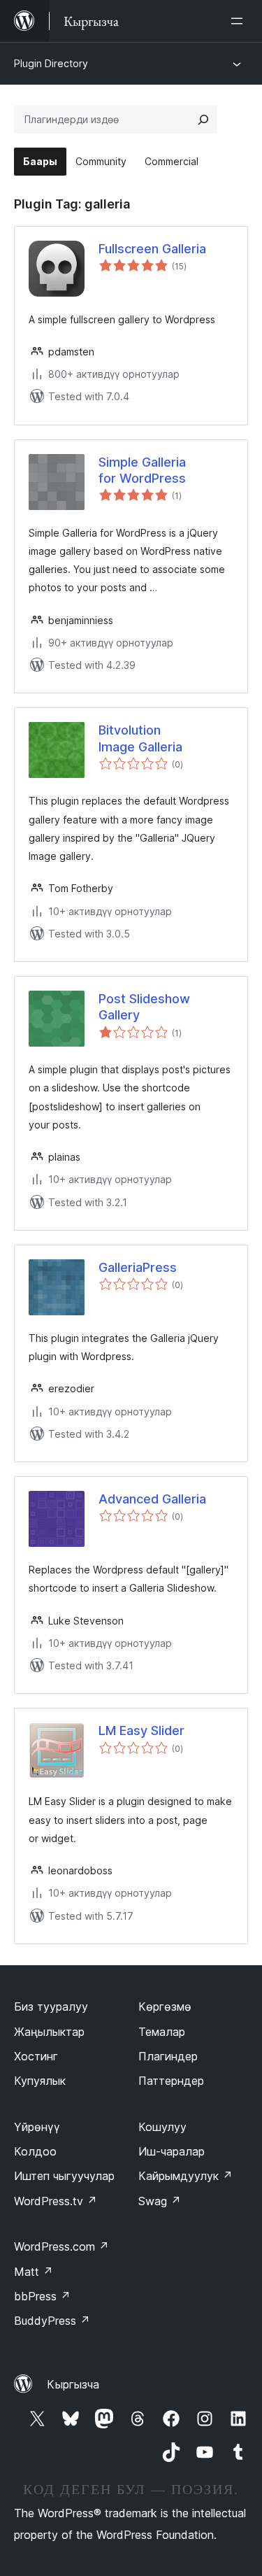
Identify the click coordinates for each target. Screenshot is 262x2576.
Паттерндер (171, 2081)
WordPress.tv (56, 2201)
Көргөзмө (165, 2007)
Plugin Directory (51, 63)
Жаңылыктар (49, 2032)
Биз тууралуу (51, 2007)
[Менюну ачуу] (240, 21)
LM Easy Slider (141, 1731)
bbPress (42, 2296)
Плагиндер (168, 2056)
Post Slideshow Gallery (144, 1007)
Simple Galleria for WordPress (142, 470)
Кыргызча (73, 2384)
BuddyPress (52, 2321)
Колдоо (35, 2151)
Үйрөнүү (37, 2127)
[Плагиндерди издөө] (203, 120)
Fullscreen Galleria (152, 249)
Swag (160, 2201)
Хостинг (36, 2056)
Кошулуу (162, 2127)
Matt (34, 2272)
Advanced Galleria (152, 1499)
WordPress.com (61, 2246)
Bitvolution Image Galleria (140, 738)
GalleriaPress (138, 1267)
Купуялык (40, 2081)
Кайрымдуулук (185, 2176)
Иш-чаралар (172, 2151)
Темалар (162, 2032)
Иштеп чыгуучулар (64, 2176)
